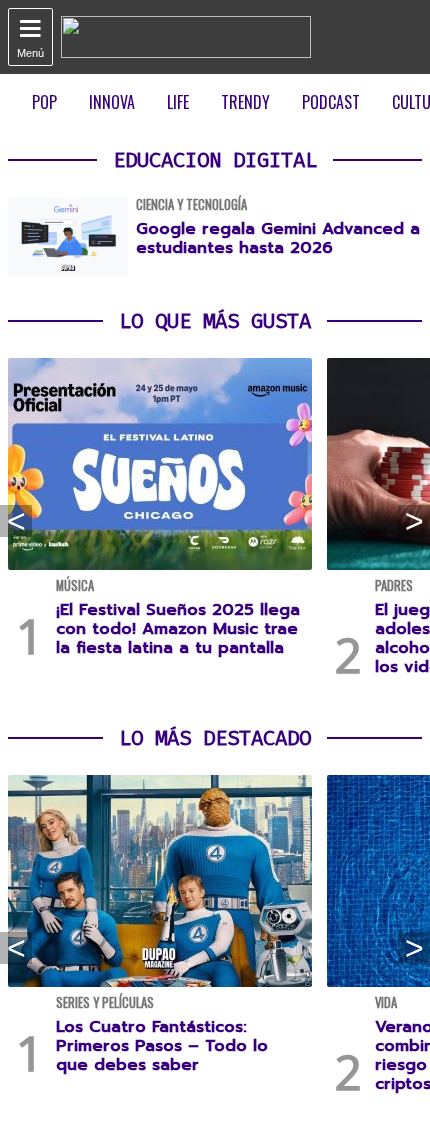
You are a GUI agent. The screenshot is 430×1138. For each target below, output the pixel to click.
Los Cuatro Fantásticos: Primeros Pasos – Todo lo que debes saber (162, 1046)
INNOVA (112, 102)
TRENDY (245, 102)
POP (44, 102)
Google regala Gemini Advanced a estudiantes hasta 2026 (278, 238)
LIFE (178, 102)
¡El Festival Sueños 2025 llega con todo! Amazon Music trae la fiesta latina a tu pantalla (178, 629)
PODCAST (331, 102)
